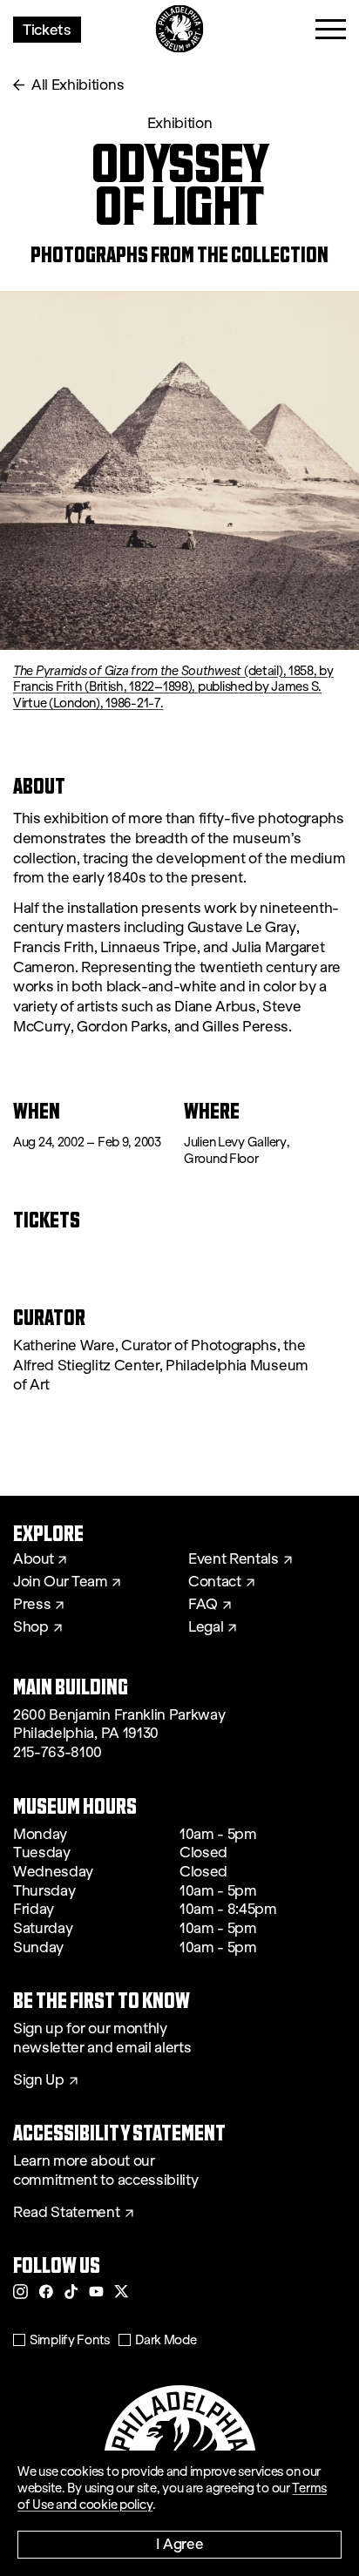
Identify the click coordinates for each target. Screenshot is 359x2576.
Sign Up (39, 2080)
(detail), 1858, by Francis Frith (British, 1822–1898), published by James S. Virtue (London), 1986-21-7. (173, 687)
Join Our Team (60, 1582)
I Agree (180, 2543)
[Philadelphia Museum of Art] (180, 29)
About (33, 1559)
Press (32, 1605)
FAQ (203, 1605)
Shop (31, 1627)
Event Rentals (234, 1559)
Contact (215, 1582)
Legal (206, 1627)
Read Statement (67, 2213)
